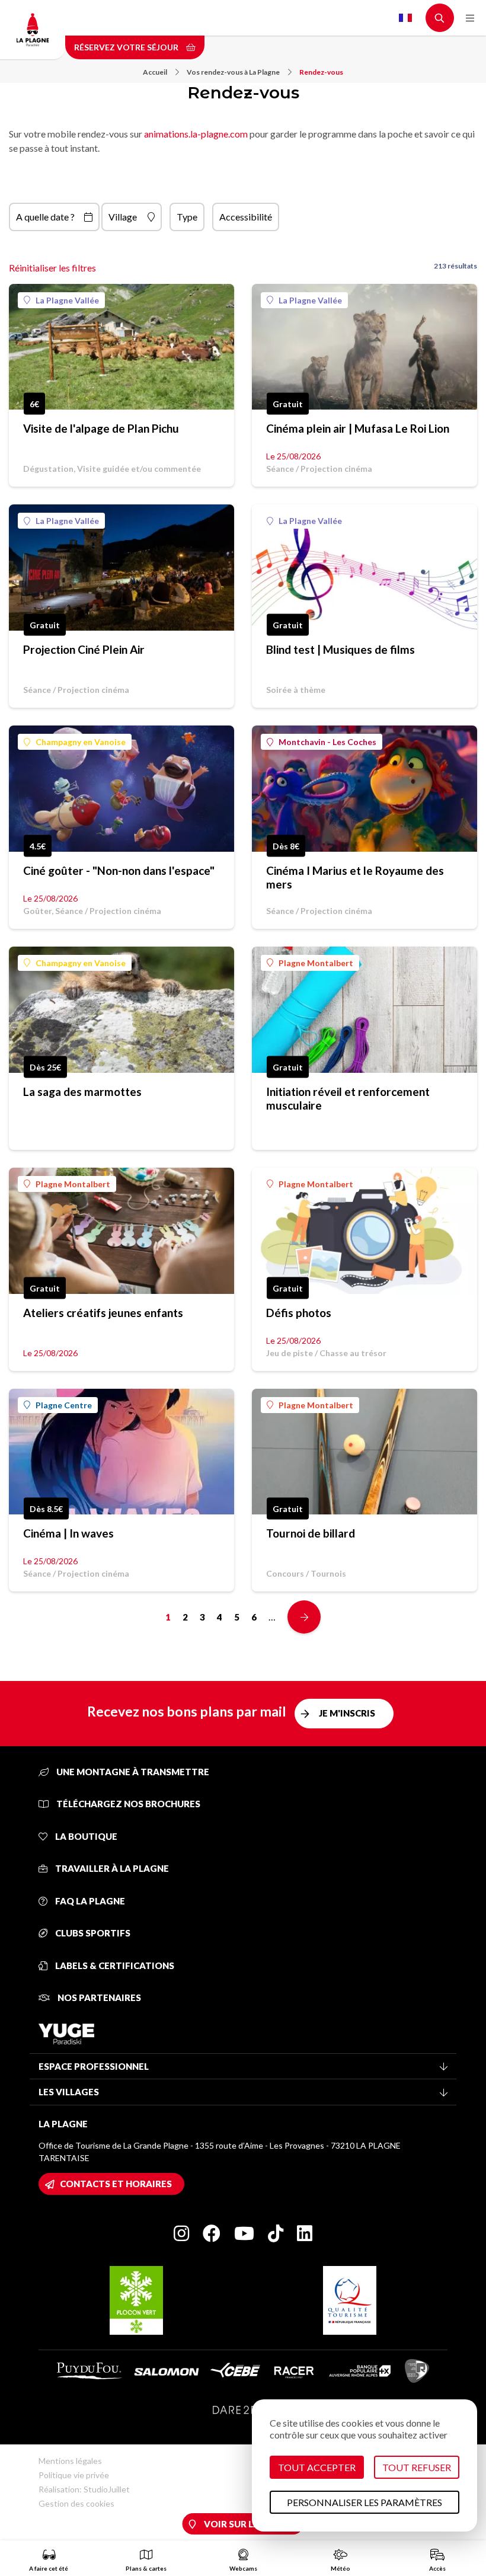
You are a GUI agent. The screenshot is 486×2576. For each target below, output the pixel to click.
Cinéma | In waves (68, 1533)
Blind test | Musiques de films (340, 649)
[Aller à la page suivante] (304, 1617)
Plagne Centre (64, 1405)
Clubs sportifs (92, 1933)
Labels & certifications (114, 1965)
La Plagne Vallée (67, 300)
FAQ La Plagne (89, 1901)
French (405, 18)
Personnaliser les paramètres (364, 2502)
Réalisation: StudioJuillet (84, 2489)
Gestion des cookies (76, 2503)
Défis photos (299, 1313)
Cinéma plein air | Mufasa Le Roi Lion (358, 428)
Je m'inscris (347, 1713)
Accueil (155, 72)
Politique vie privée (74, 2475)
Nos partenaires (98, 1997)
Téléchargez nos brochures (127, 1804)
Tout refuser (417, 2467)
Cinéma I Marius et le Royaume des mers (355, 877)
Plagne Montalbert (316, 963)
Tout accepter (317, 2467)
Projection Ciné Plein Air (84, 649)
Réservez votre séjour (127, 47)
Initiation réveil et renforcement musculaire (348, 1098)
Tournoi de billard (311, 1533)
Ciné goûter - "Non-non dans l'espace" (119, 870)
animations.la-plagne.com (196, 134)
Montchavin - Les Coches (327, 742)
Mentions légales (70, 2461)
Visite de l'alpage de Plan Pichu (101, 428)
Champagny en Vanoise (81, 742)
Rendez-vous (321, 72)
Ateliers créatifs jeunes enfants (103, 1313)
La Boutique (85, 1836)
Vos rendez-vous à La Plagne (233, 72)
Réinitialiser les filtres (52, 268)
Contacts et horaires (116, 2184)
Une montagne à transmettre (132, 1772)
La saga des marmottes (82, 1092)
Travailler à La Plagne (111, 1868)
